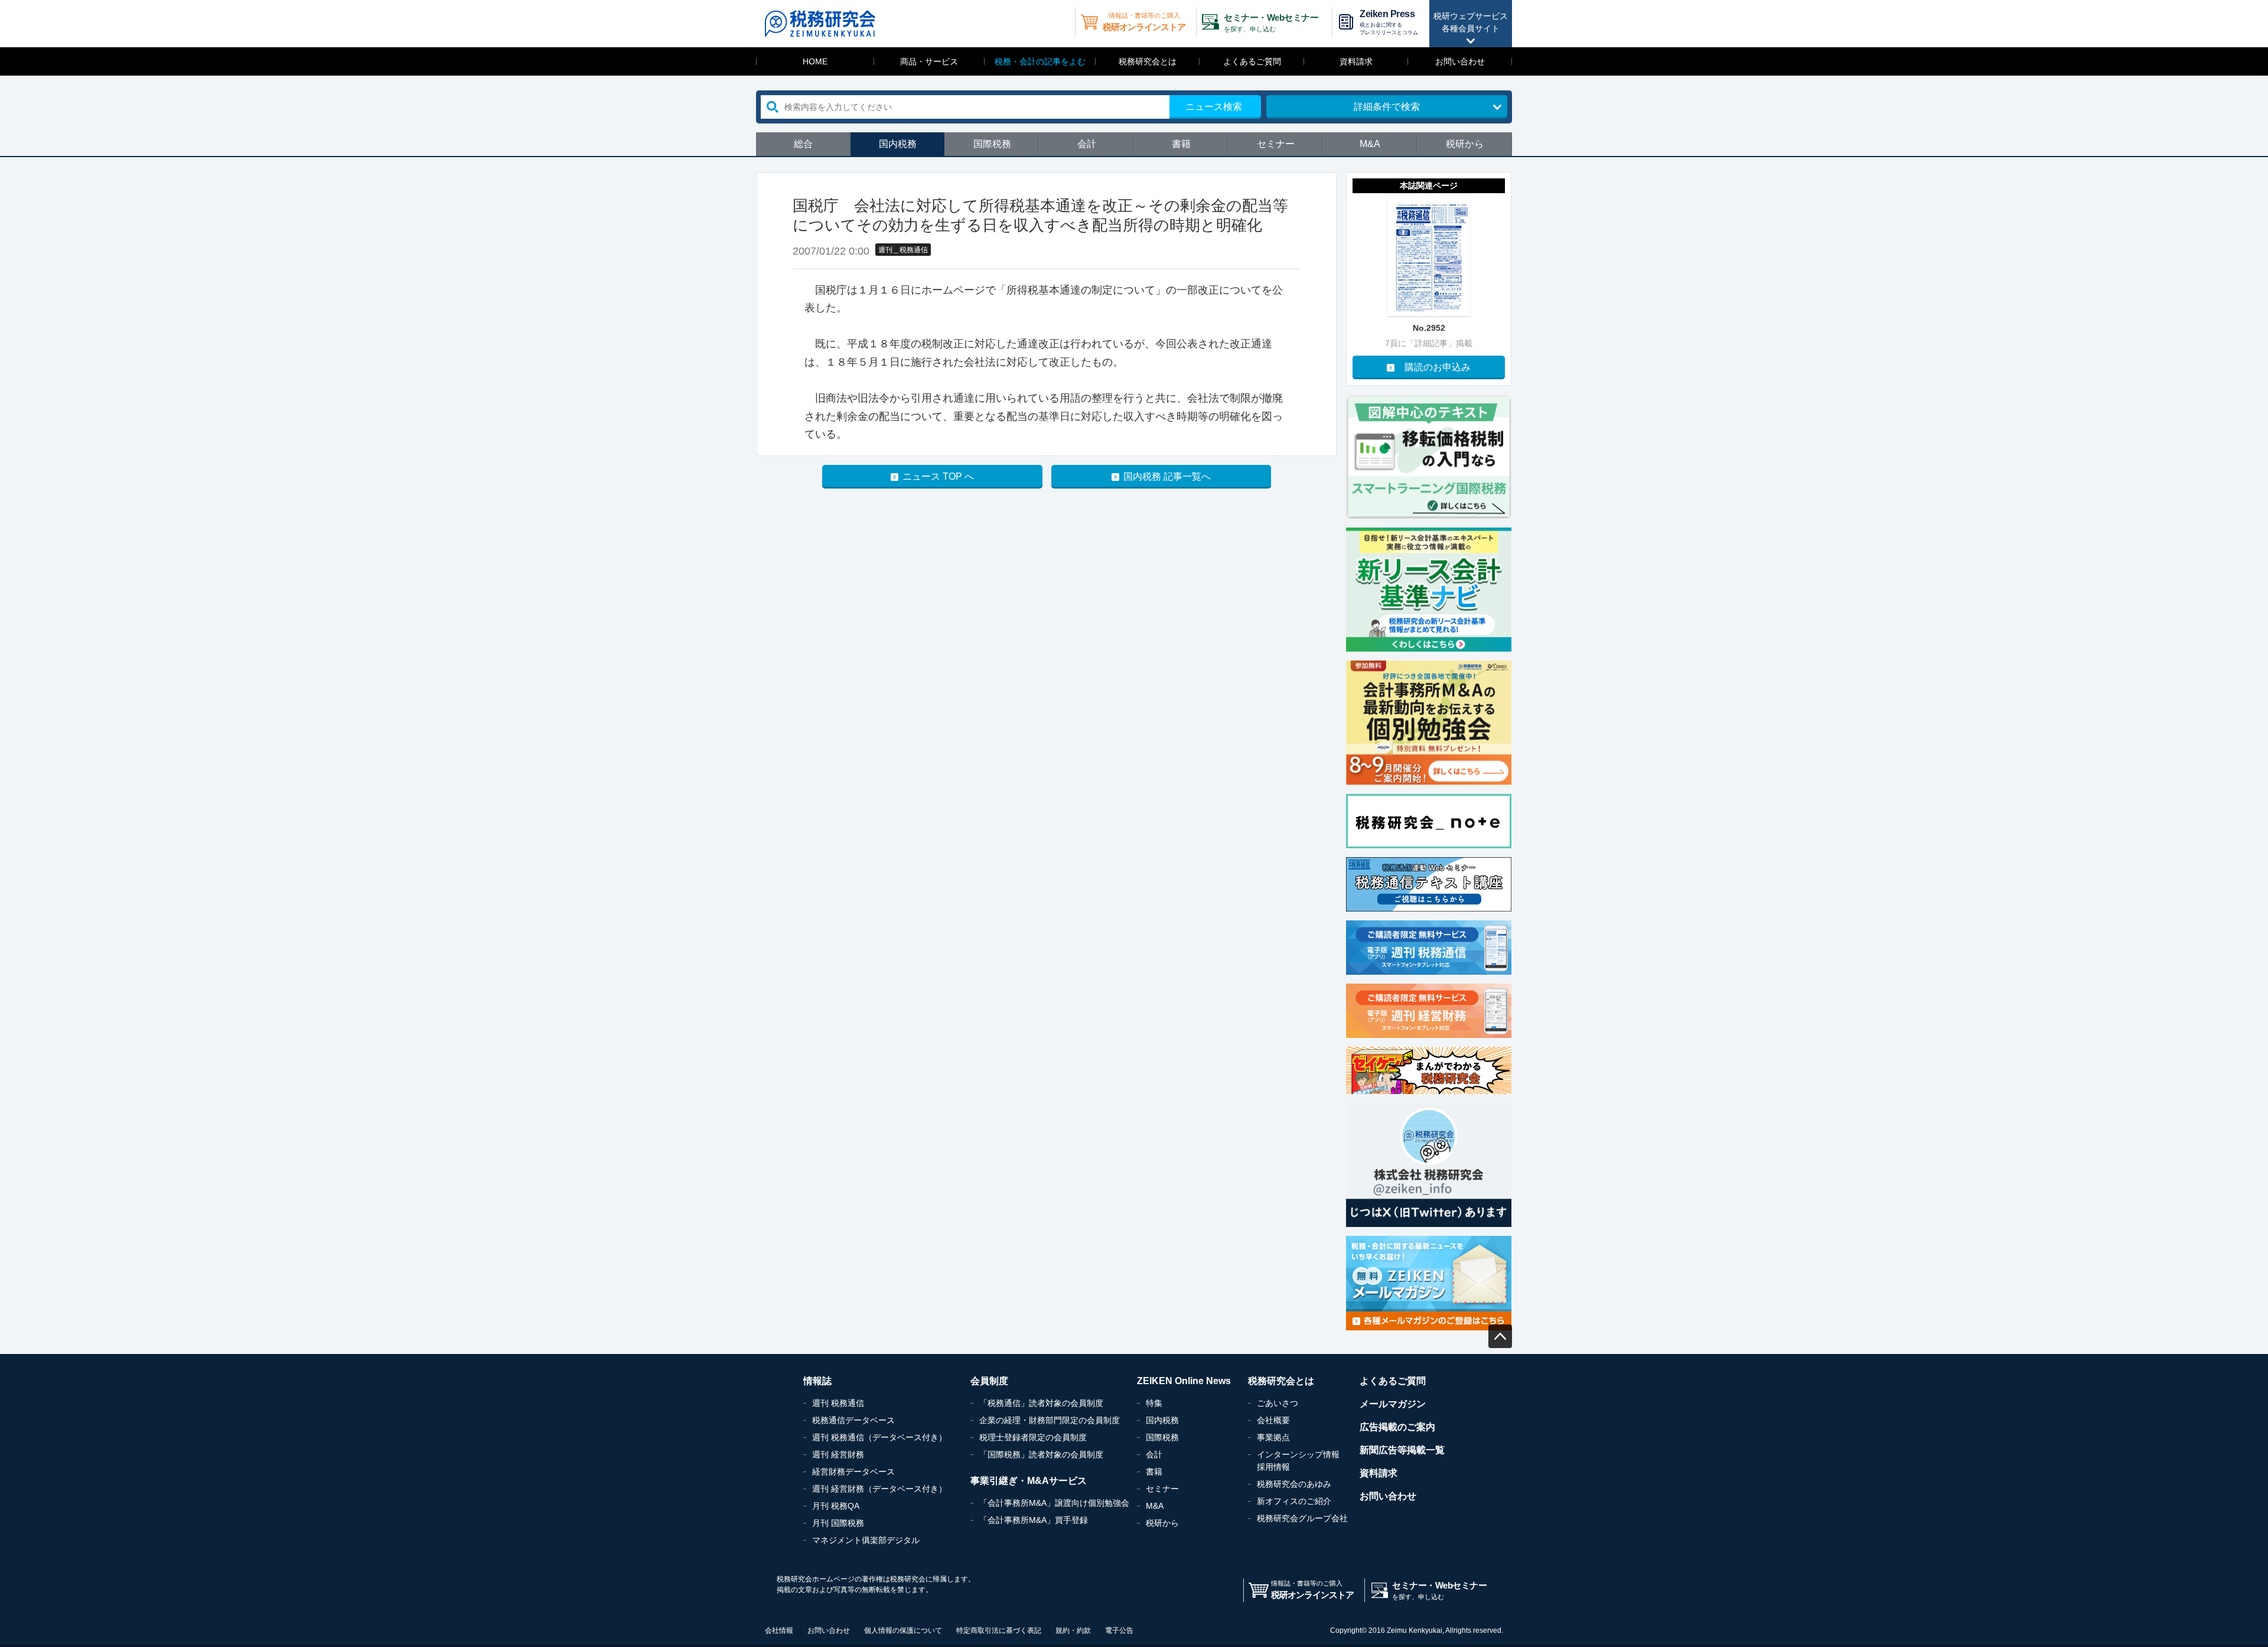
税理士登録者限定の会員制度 (1033, 1437)
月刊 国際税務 (838, 1523)
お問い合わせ (1460, 61)
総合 (803, 144)
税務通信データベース (853, 1420)
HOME (815, 61)
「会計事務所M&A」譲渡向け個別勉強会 (1054, 1503)
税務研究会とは (1148, 61)
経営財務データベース (853, 1472)
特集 (1154, 1403)
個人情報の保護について (903, 1630)
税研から (1465, 144)
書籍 (1181, 144)
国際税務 (992, 144)
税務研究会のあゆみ (1294, 1484)
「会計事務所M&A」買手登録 (1034, 1520)
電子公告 (1119, 1630)
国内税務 (898, 144)
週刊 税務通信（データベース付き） (879, 1437)
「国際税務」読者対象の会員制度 (1041, 1454)
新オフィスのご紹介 (1294, 1501)
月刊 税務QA (836, 1506)
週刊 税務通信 (838, 1403)
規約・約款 (1073, 1630)
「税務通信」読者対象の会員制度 (1041, 1403)
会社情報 (779, 1630)
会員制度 (989, 1381)
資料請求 (1356, 61)
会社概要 (1273, 1420)
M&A (1370, 144)
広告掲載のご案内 (1397, 1427)
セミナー (1276, 144)
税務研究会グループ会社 (1302, 1518)
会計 (1087, 144)
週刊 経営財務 (838, 1454)
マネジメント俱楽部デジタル (866, 1540)
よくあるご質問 (1252, 61)
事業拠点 (1273, 1437)
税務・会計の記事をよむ (1040, 61)
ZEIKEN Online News (1184, 1381)
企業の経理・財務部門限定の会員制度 (1050, 1420)
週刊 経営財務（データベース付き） (879, 1489)
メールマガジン (1393, 1404)
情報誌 (817, 1381)
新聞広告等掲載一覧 (1402, 1450)
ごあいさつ (1278, 1403)
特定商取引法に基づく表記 (999, 1630)
